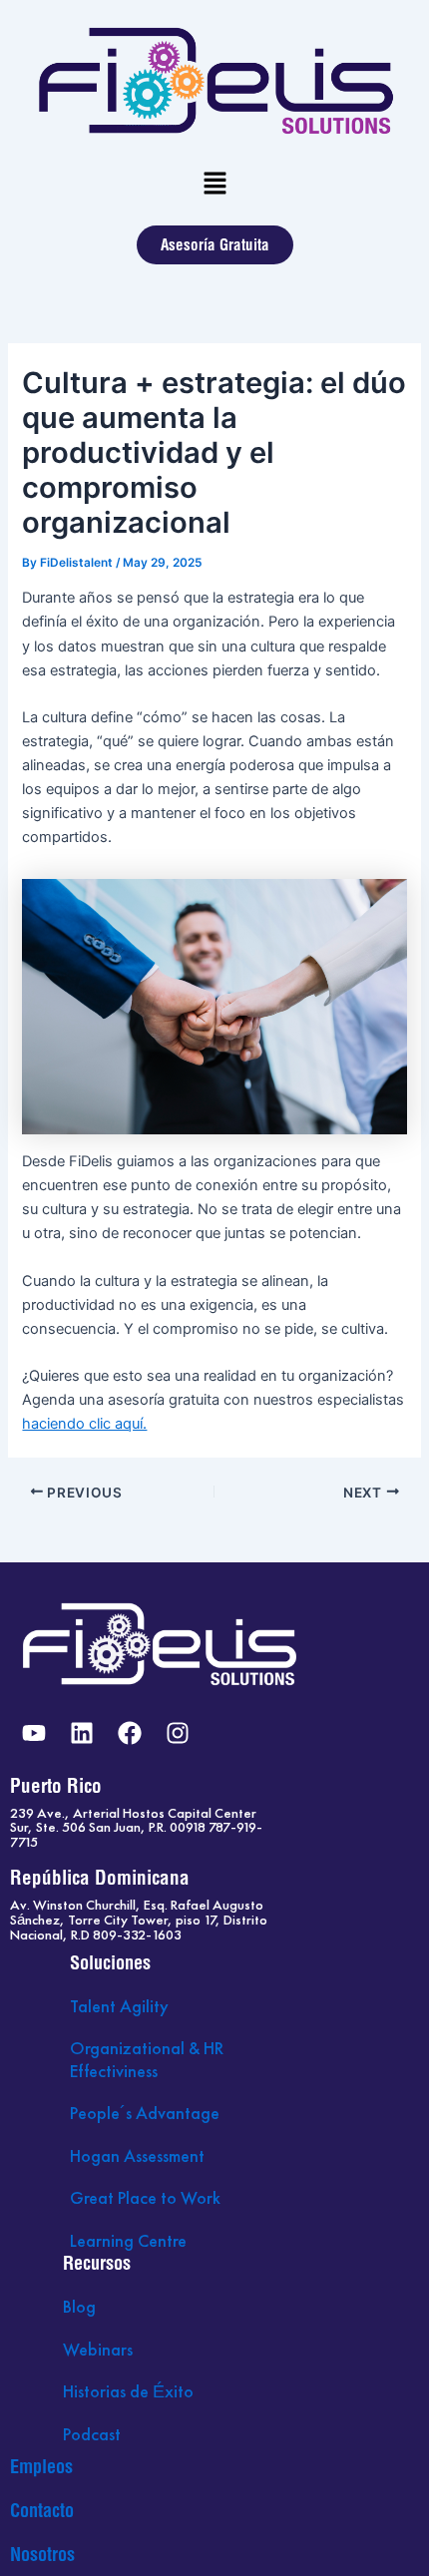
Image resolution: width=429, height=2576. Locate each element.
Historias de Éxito (128, 2391)
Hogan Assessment (137, 2155)
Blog (79, 2306)
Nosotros (42, 2555)
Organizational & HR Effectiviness (147, 2059)
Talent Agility (119, 2006)
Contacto (42, 2511)
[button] (214, 184)
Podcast (92, 2434)
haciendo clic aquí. (84, 1424)
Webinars (98, 2349)
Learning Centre (128, 2240)
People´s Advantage (145, 2113)
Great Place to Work (145, 2197)
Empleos (41, 2467)
